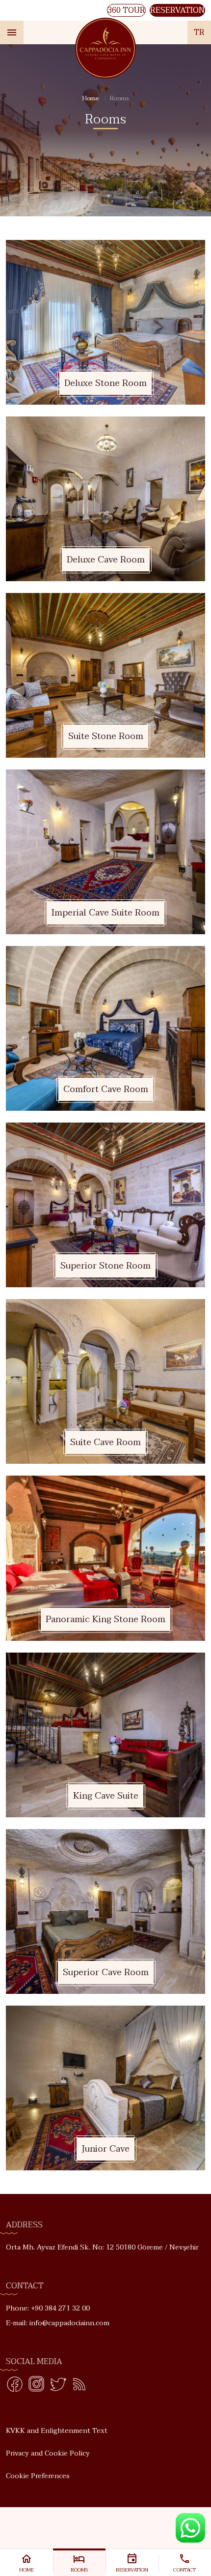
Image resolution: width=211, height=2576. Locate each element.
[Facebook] (15, 2386)
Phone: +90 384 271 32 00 (48, 2308)
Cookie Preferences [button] (38, 2476)
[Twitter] (58, 2386)
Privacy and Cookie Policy (48, 2453)
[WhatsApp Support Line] (190, 2528)
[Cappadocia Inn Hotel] (106, 48)
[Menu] (12, 32)
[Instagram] (36, 2386)
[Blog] (79, 2386)
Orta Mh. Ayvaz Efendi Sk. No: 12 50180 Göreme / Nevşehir (102, 2247)
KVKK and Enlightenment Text (57, 2431)
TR (199, 32)
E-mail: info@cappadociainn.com (58, 2323)
